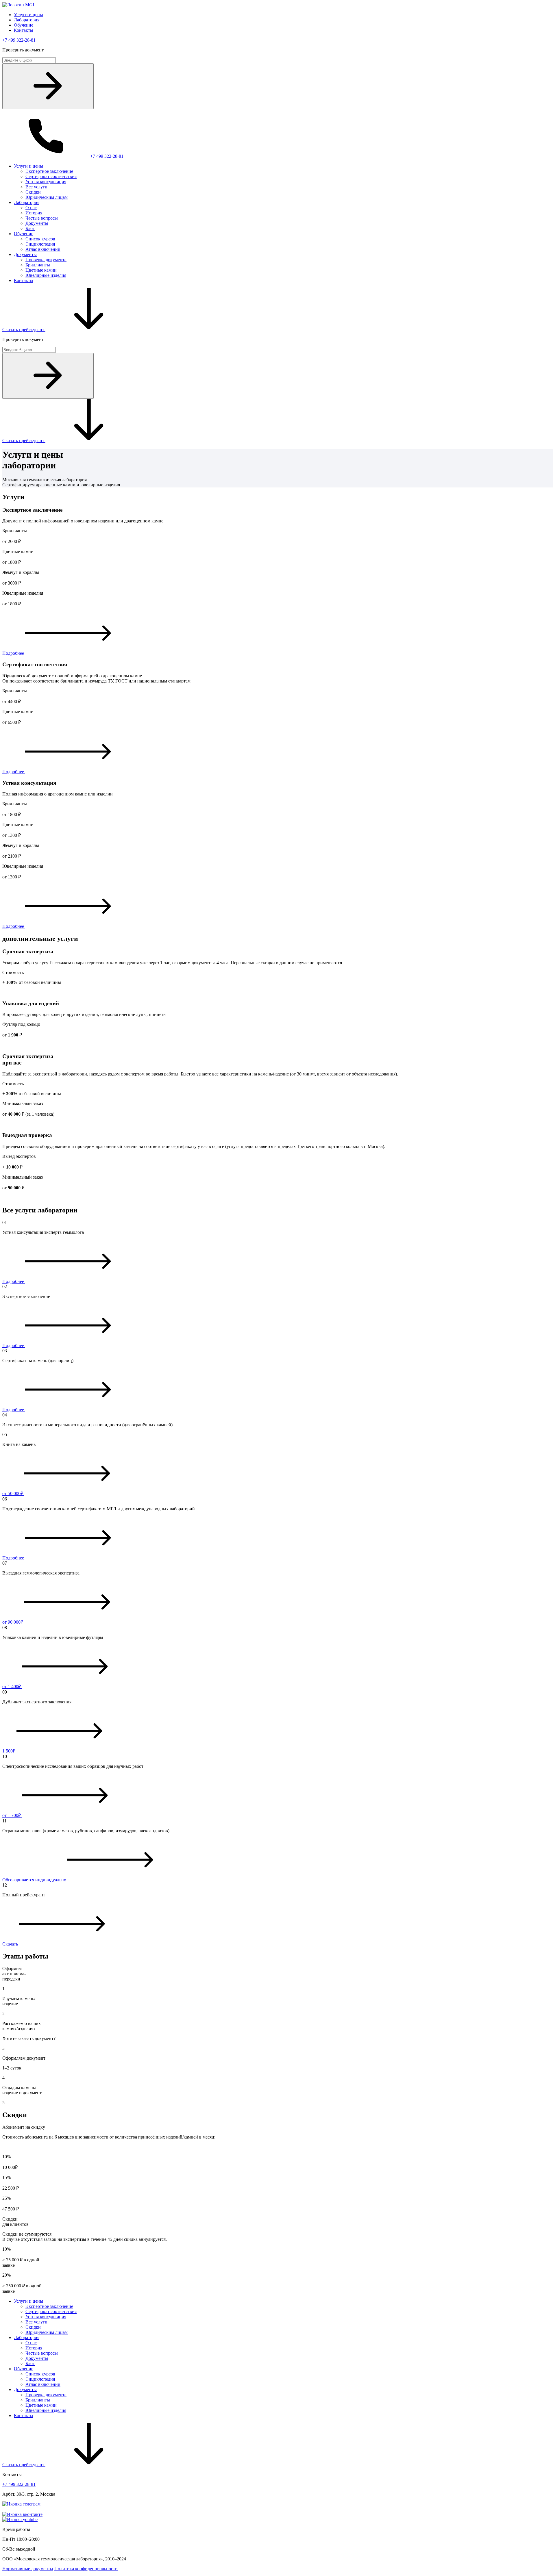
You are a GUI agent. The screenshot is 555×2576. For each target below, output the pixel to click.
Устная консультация (46, 182)
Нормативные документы (28, 2569)
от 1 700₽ (12, 1815)
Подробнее (14, 653)
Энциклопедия (40, 244)
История (34, 213)
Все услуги (36, 187)
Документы (37, 223)
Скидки (33, 192)
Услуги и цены (28, 15)
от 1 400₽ (12, 1686)
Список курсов (40, 239)
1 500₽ (9, 1751)
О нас (31, 208)
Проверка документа (46, 260)
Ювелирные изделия (46, 275)
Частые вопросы (42, 218)
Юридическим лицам (47, 197)
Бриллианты (38, 265)
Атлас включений (43, 249)
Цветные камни (41, 270)
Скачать (11, 1944)
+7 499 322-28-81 (19, 40)
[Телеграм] (21, 2504)
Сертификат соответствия (51, 176)
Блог (30, 228)
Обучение (24, 25)
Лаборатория (27, 20)
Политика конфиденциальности (86, 2569)
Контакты (24, 30)
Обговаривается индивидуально (35, 1880)
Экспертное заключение (49, 171)
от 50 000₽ (13, 1493)
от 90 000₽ (13, 1622)
